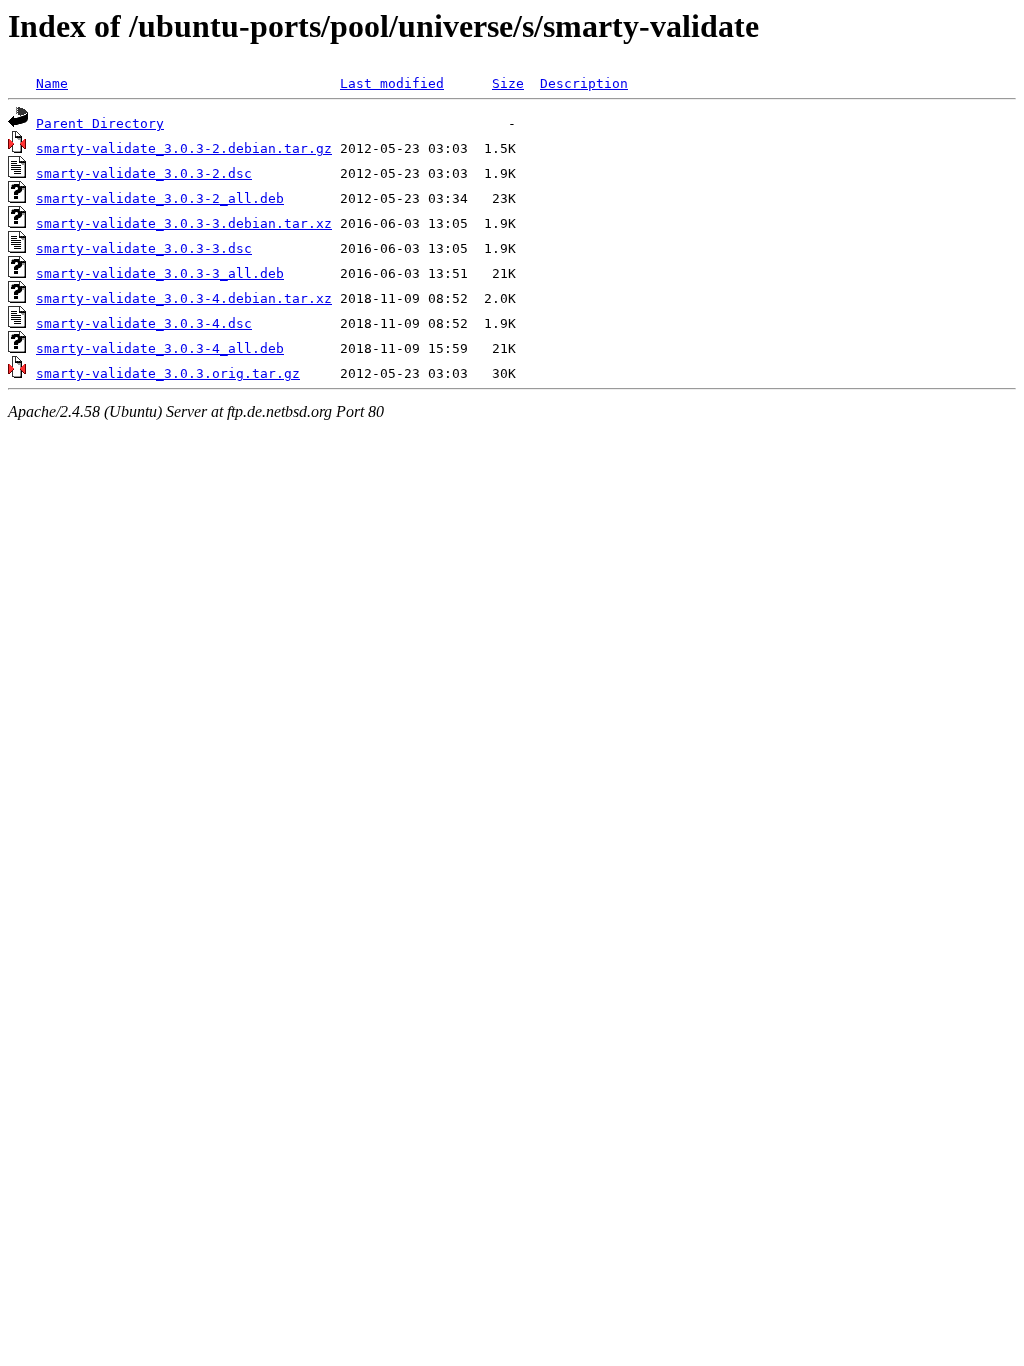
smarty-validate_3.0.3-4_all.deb (160, 348)
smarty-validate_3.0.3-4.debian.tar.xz (184, 298)
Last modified (392, 83)
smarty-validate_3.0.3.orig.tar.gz (168, 373)
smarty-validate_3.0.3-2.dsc (144, 173)
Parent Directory (100, 123)
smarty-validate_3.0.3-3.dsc (144, 248)
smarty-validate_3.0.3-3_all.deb (160, 273)
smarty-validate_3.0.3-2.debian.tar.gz (184, 148)
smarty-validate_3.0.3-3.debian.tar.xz (184, 223)
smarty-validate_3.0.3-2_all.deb (160, 198)
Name (52, 83)
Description (584, 83)
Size (508, 83)
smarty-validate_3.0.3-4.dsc (144, 323)
